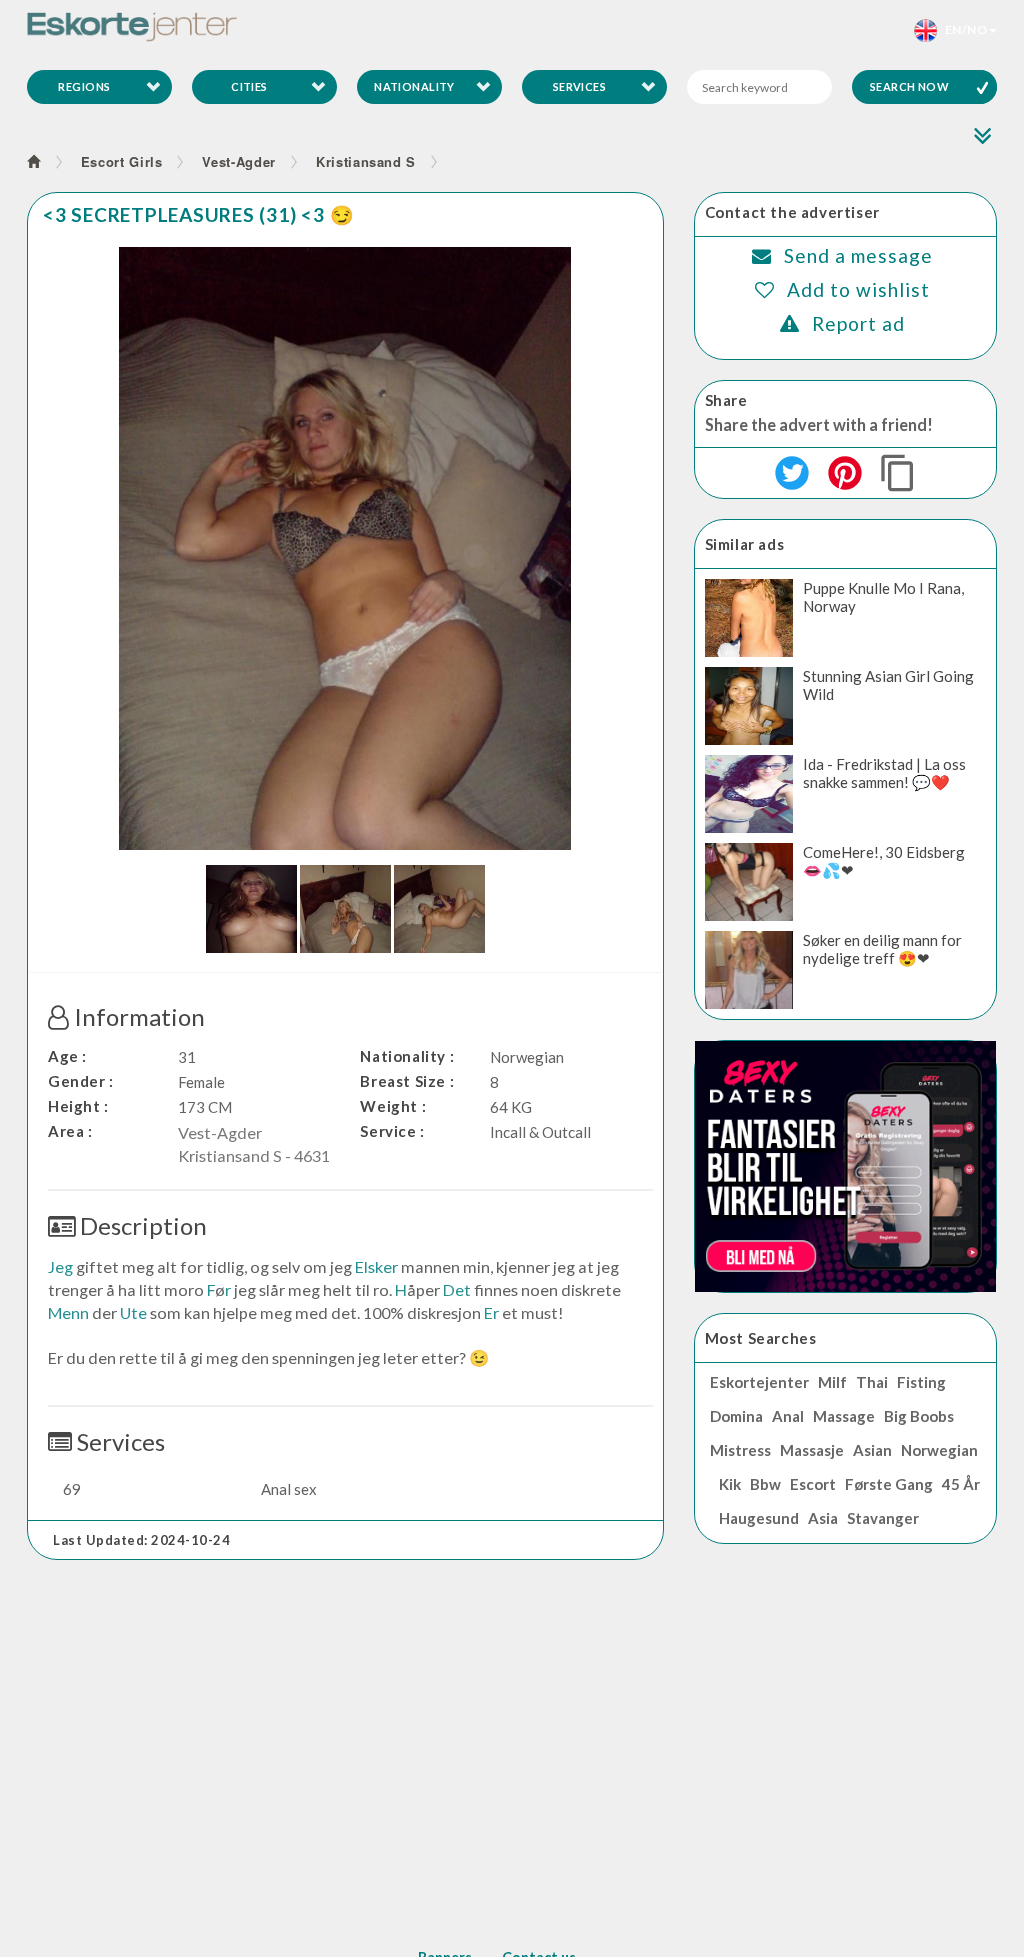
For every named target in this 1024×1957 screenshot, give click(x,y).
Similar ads (745, 544)
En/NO (962, 29)
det (457, 1289)
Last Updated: (141, 1540)
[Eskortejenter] (132, 27)
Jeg (60, 1266)
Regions (84, 86)
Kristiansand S (366, 161)
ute (133, 1312)
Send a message (858, 255)
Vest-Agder (239, 161)
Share (726, 400)
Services (580, 86)
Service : (392, 1131)
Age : (67, 1056)
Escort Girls (122, 161)
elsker (376, 1266)
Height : (78, 1106)
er (491, 1312)
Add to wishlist (858, 289)
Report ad (858, 323)
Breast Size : (407, 1081)
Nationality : (407, 1056)
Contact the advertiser (792, 212)
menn (68, 1312)
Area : (70, 1131)
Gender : (81, 1081)
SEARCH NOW (909, 86)
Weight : (393, 1106)
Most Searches (761, 1338)
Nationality (414, 86)
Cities (249, 86)
